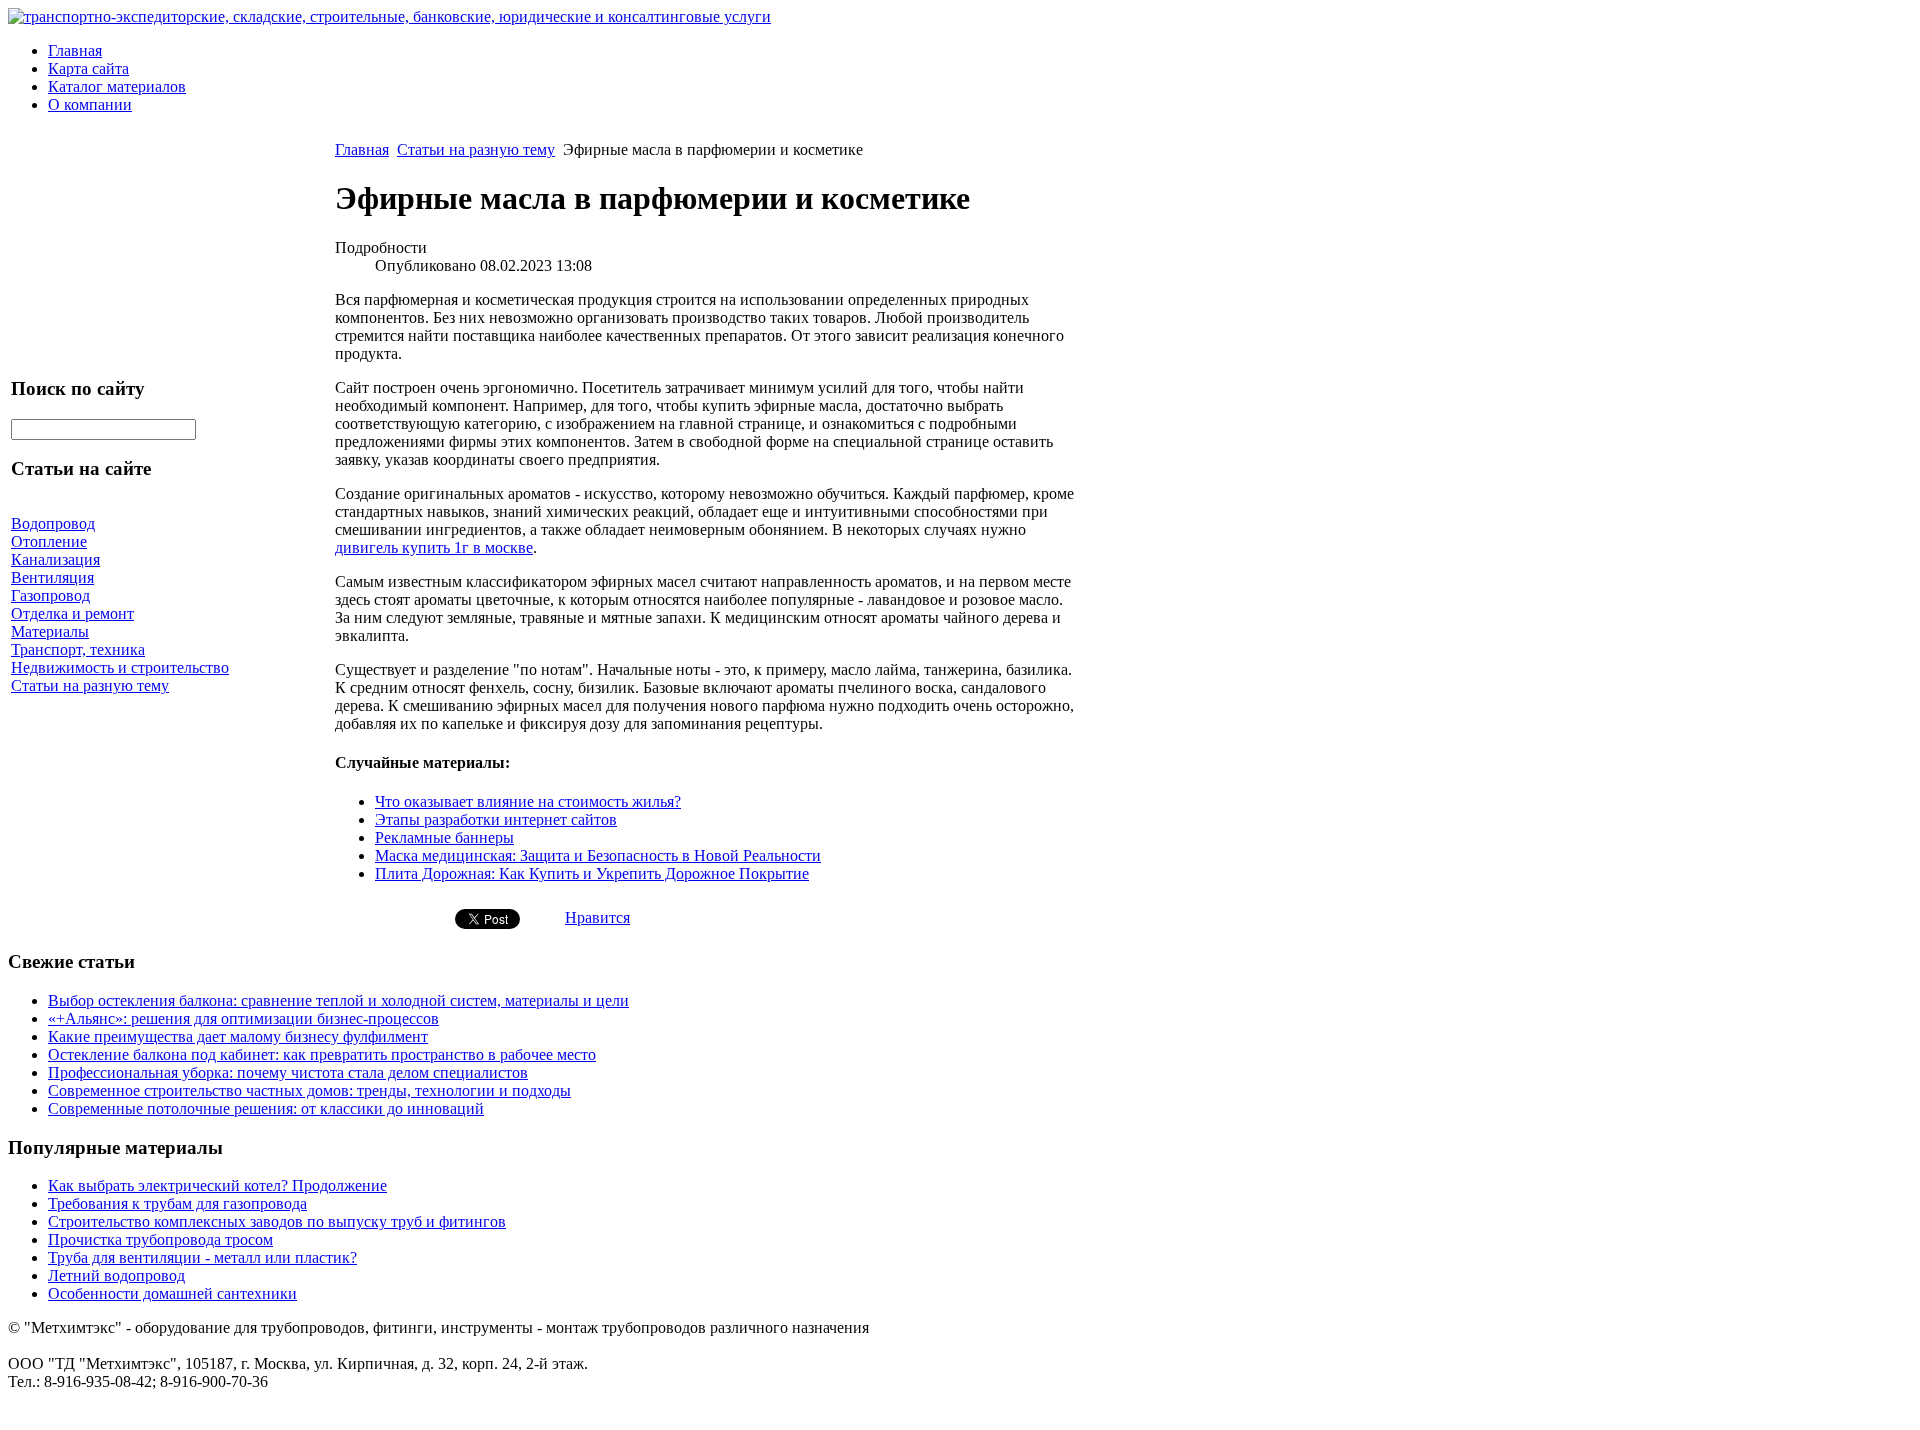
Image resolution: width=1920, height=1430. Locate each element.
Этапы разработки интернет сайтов (496, 819)
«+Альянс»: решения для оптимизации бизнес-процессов (243, 1018)
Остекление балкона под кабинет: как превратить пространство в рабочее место (322, 1054)
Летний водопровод (116, 1275)
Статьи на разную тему (476, 149)
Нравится (597, 917)
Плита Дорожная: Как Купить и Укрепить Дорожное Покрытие (592, 873)
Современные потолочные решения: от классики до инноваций (266, 1108)
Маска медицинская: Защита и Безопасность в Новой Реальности (598, 855)
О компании (90, 104)
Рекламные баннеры (444, 837)
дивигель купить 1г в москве (434, 547)
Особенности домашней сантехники (172, 1293)
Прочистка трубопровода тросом (160, 1239)
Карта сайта (88, 68)
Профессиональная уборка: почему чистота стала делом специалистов (288, 1072)
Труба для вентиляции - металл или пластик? (202, 1257)
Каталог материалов (117, 86)
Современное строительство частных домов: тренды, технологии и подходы (309, 1090)
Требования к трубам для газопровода (177, 1203)
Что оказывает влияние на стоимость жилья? (528, 801)
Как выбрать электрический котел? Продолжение (217, 1185)
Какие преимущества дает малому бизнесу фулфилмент (238, 1036)
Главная (75, 50)
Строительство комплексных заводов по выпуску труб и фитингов (277, 1221)
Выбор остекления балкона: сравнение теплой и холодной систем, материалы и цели (338, 1000)
